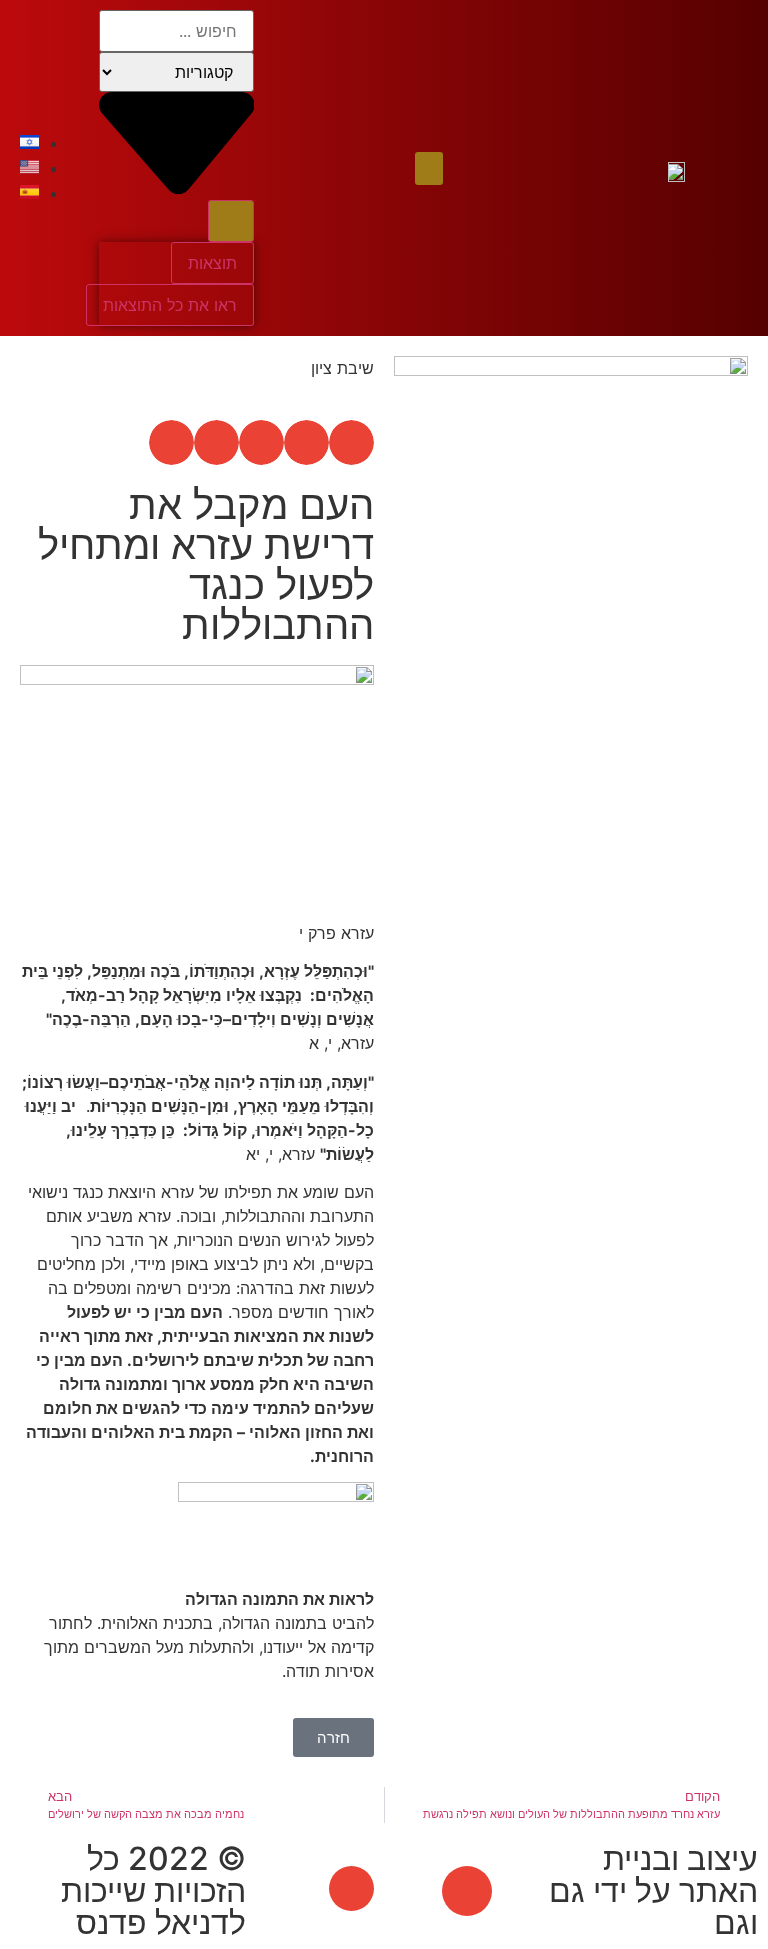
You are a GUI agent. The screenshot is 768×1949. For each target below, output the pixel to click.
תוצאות (212, 263)
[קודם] (660, 875)
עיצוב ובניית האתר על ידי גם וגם (653, 1890)
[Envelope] (467, 1891)
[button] (429, 168)
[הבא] (483, 875)
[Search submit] (231, 221)
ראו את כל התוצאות (170, 305)
